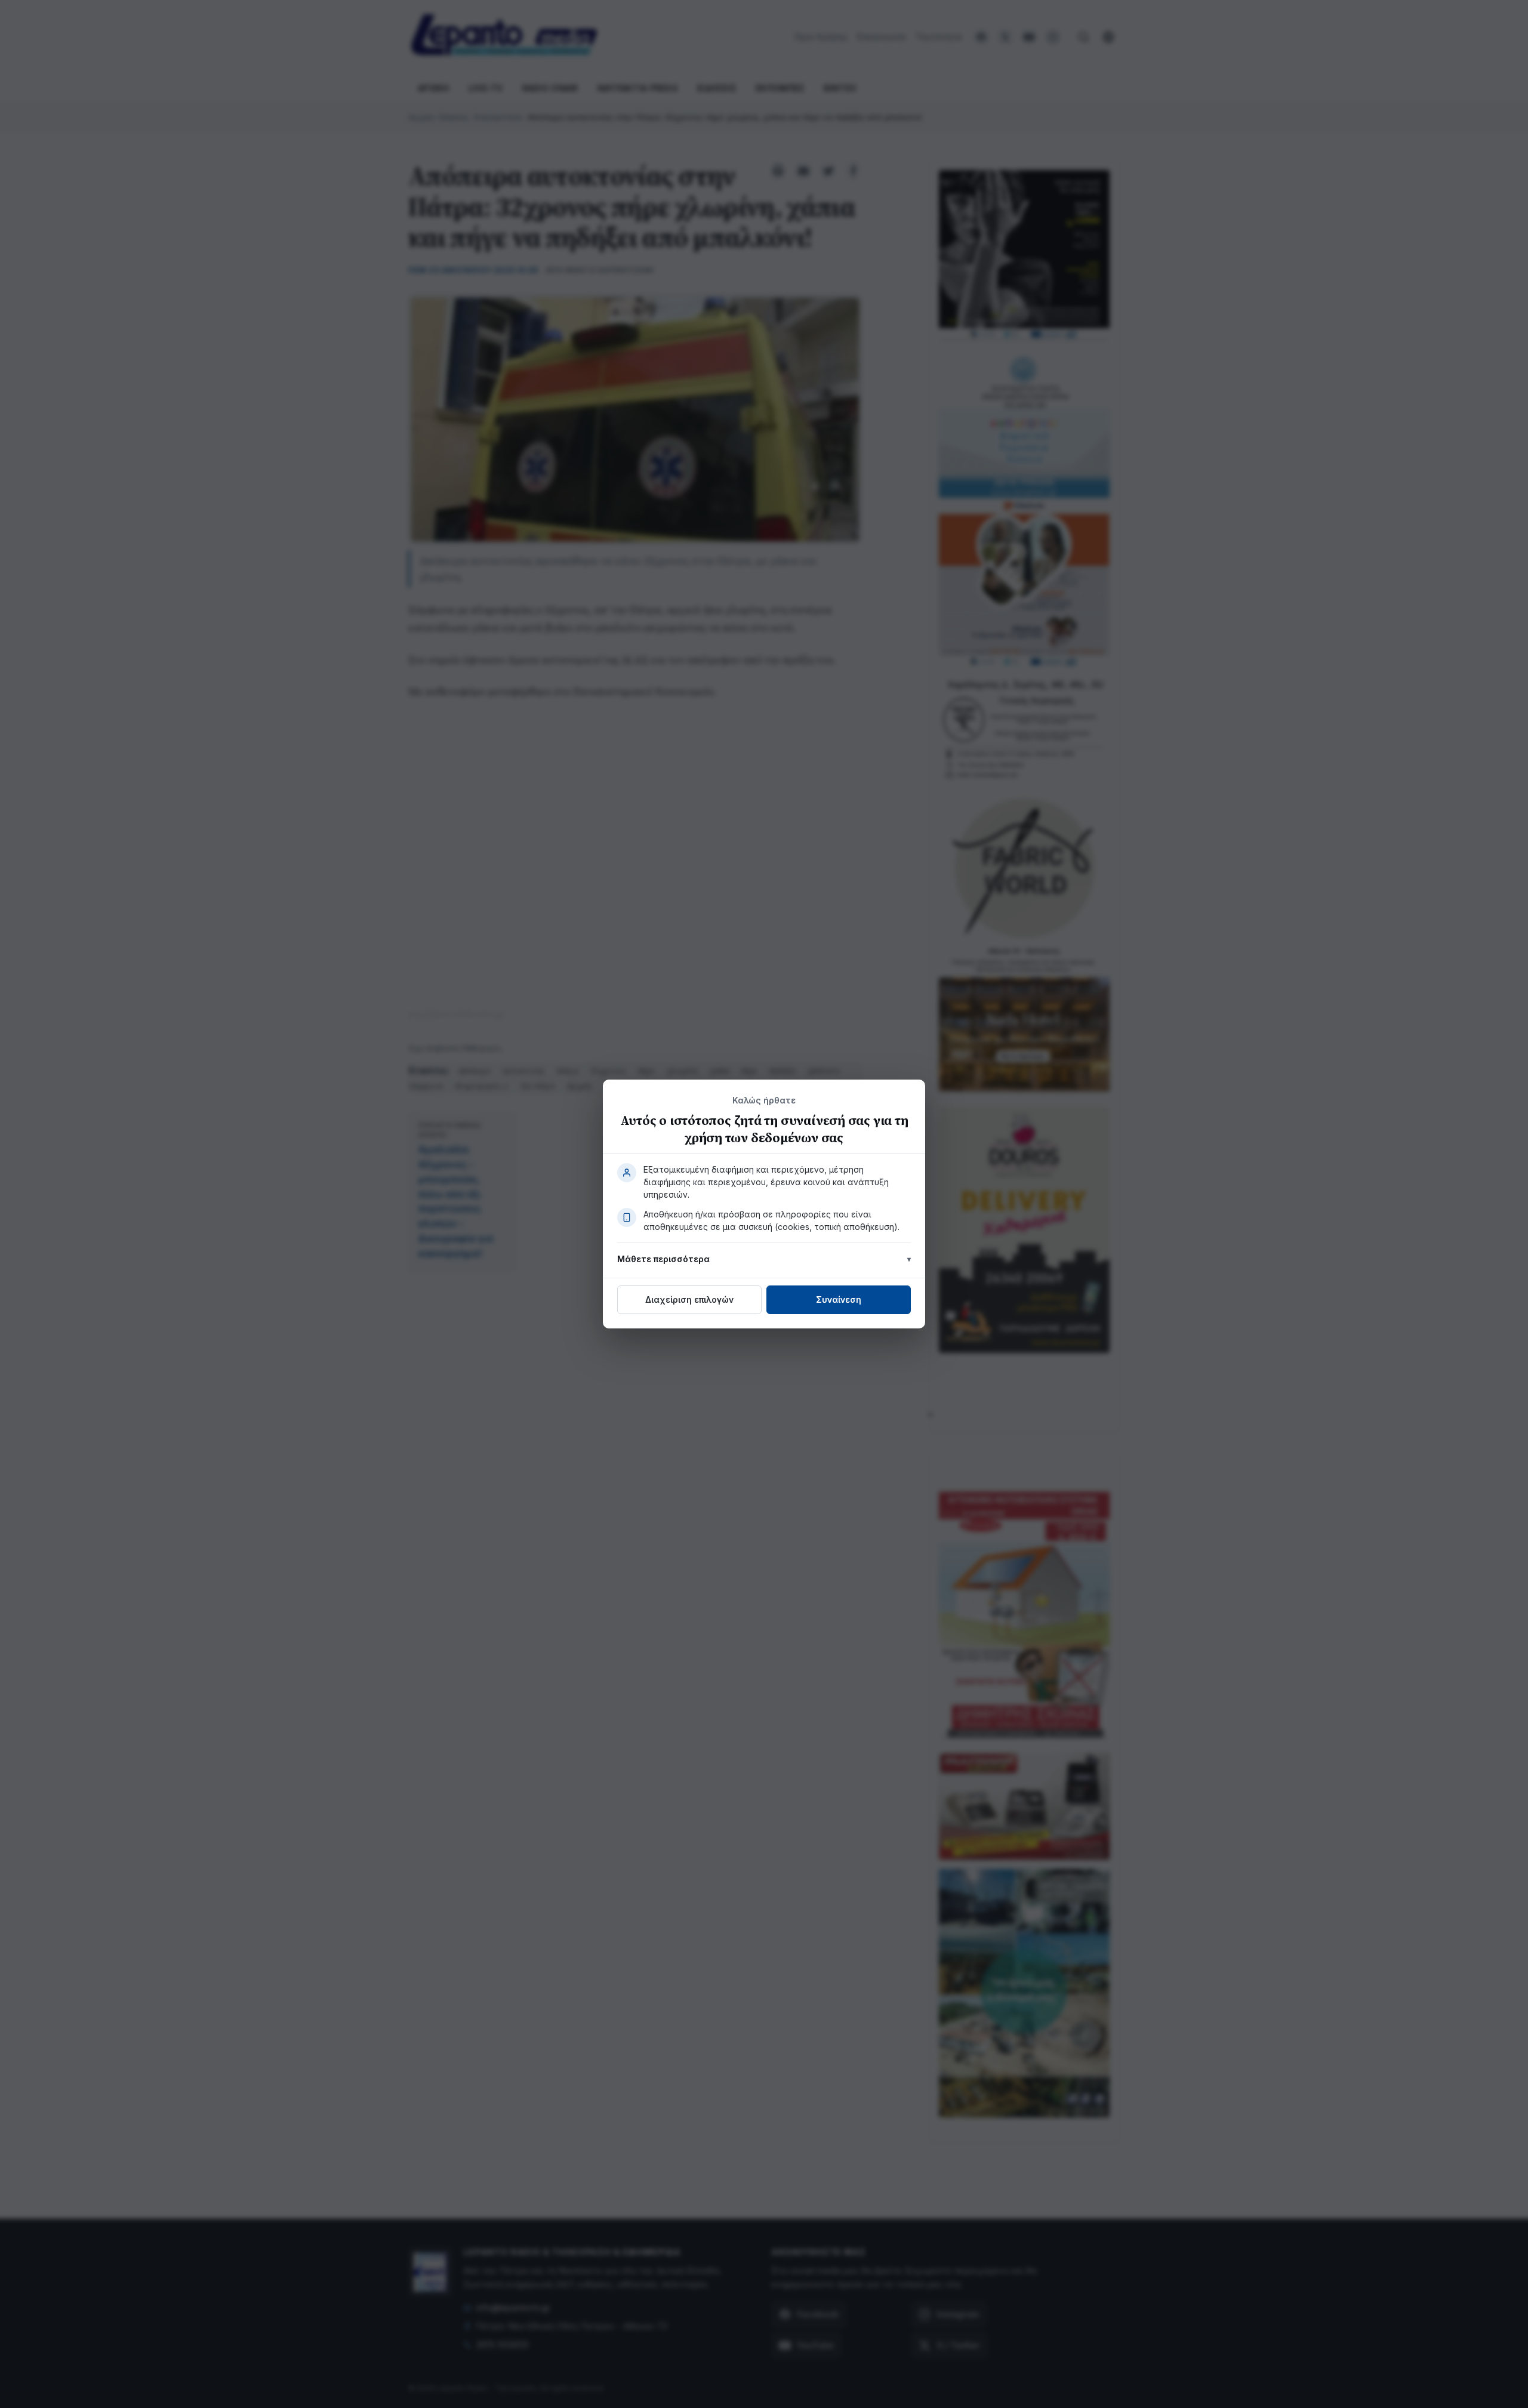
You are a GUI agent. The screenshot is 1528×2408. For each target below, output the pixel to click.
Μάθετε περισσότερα (663, 1259)
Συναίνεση (839, 1299)
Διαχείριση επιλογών (689, 1299)
